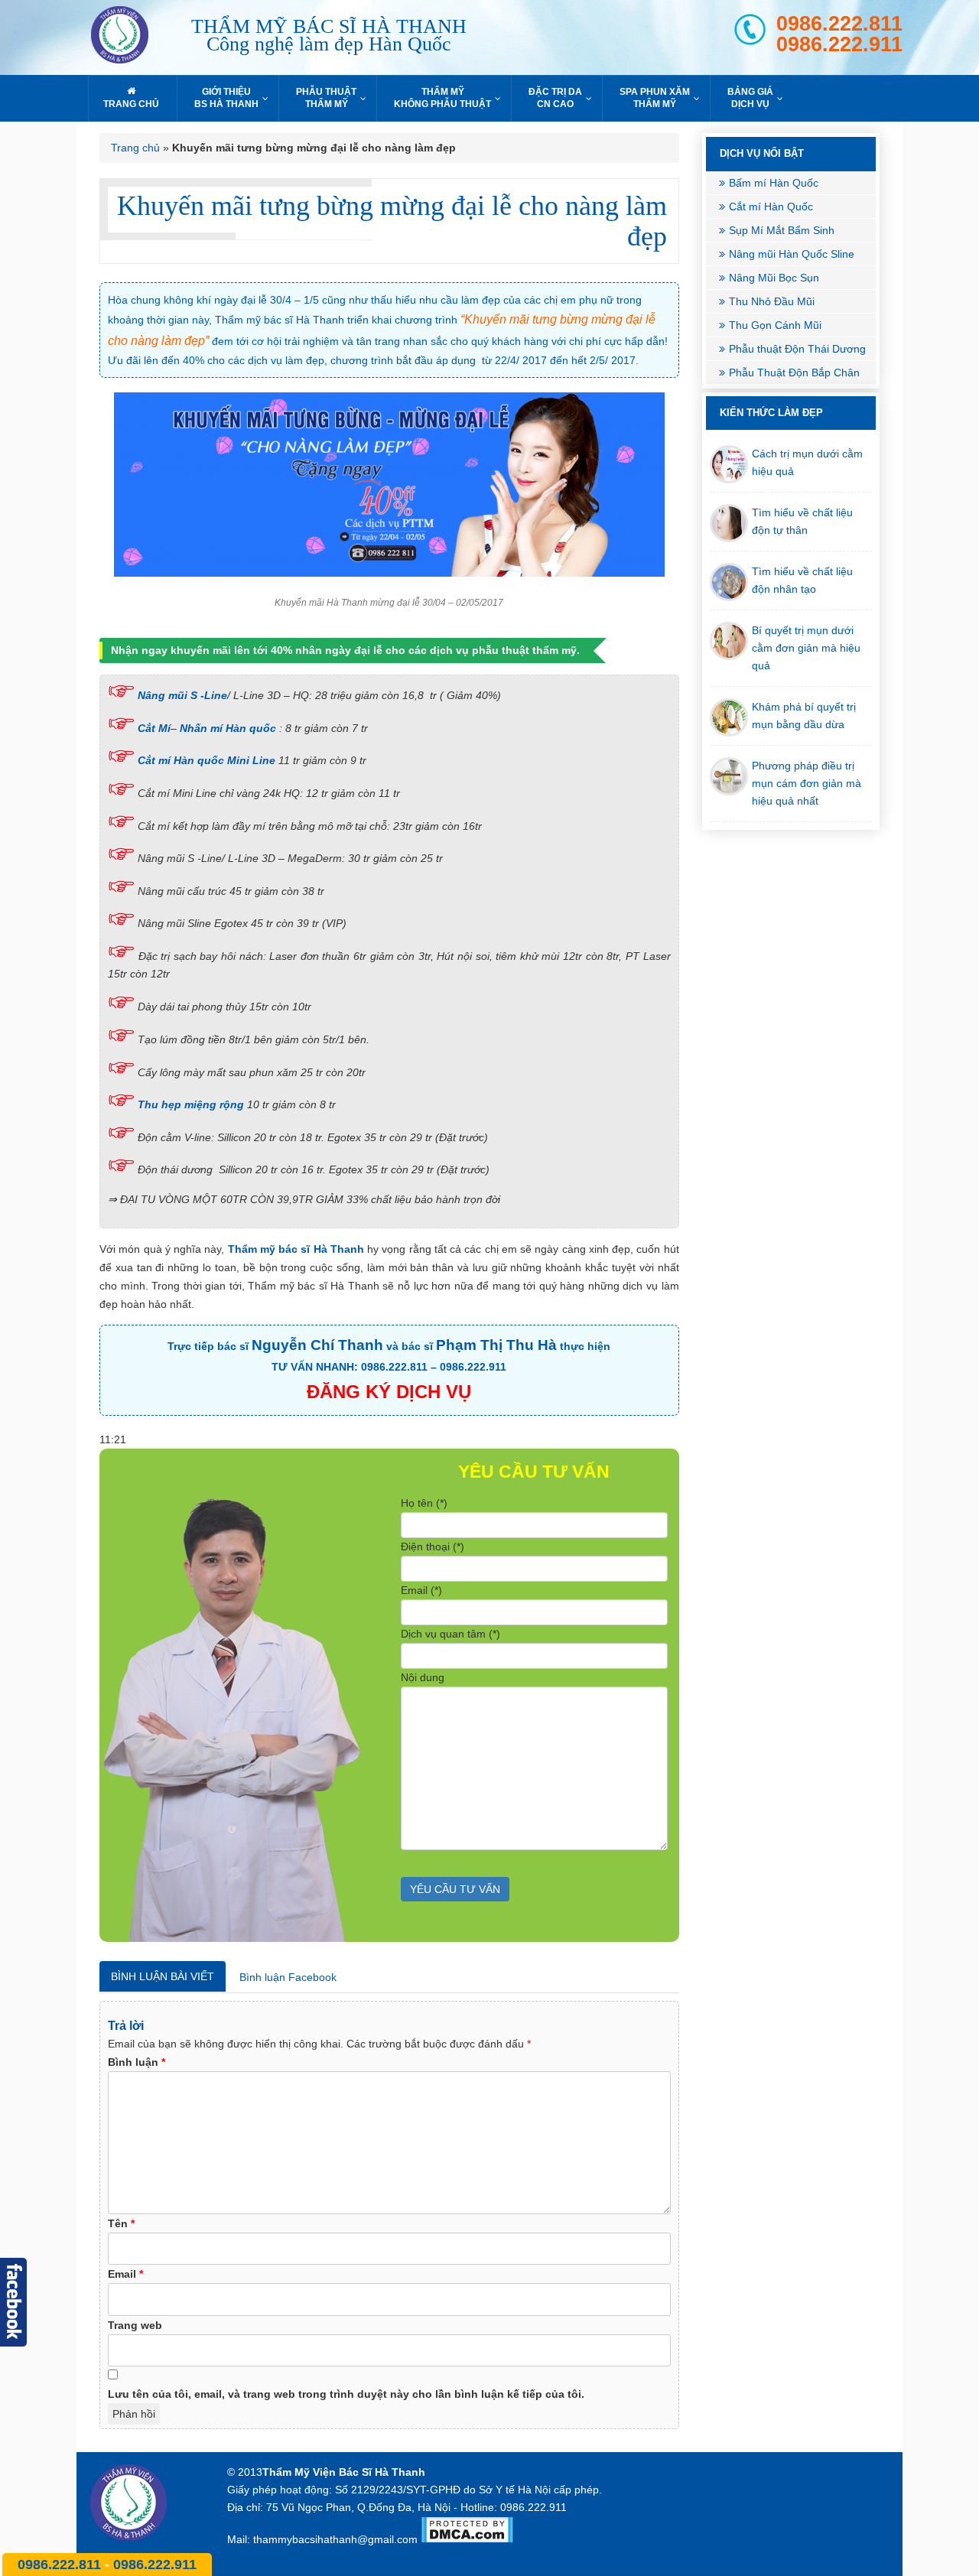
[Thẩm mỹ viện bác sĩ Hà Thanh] (134, 37)
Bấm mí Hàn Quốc (774, 183)
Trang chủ (135, 148)
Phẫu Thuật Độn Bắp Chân (794, 372)
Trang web (135, 2325)
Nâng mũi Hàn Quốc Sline (792, 254)
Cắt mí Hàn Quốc (771, 207)
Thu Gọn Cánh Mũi (775, 325)
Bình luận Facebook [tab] (288, 1977)
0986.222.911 (839, 45)
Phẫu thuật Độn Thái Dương (797, 349)
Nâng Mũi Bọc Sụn (774, 278)
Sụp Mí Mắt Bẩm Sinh (782, 230)
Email (125, 2274)
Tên (121, 2223)
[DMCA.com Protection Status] (467, 2539)
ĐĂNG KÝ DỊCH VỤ (389, 1392)
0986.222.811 (839, 24)
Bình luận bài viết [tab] (163, 1976)
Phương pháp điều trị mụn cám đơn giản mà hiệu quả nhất (807, 783)
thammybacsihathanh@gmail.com (335, 2539)
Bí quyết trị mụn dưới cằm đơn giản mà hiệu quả (806, 648)
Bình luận (137, 2062)
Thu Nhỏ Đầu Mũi (772, 301)
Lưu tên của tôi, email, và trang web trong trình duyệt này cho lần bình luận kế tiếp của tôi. (346, 2394)
